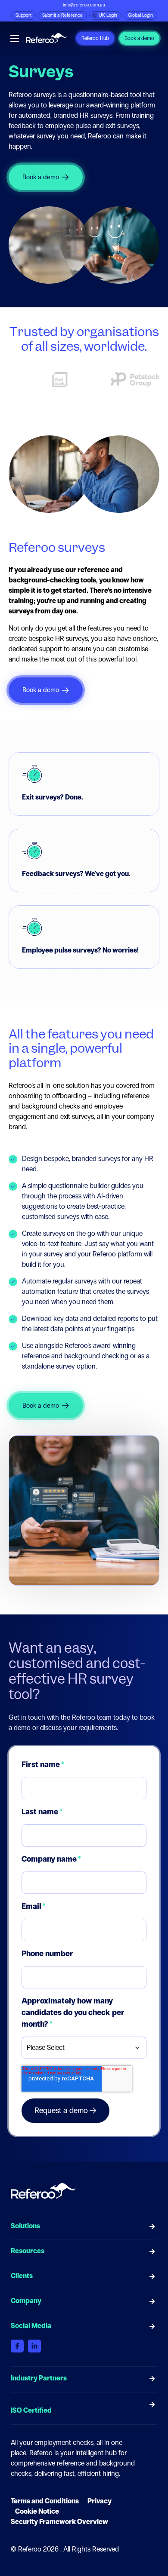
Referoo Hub (95, 38)
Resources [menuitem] (28, 2251)
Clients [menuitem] (22, 2276)
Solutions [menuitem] (25, 2226)
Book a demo (139, 38)
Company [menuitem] (26, 2301)
